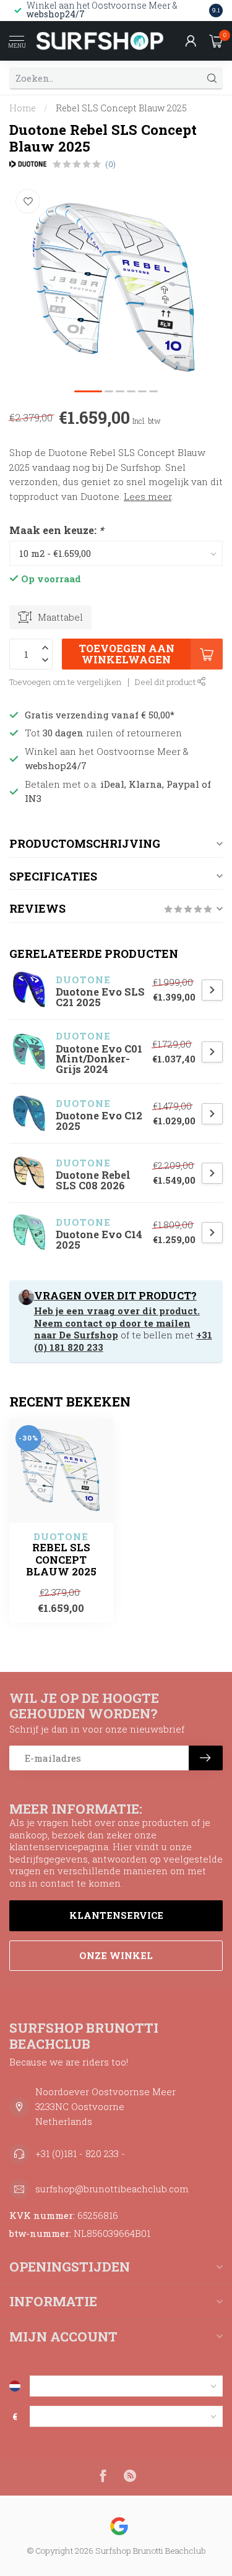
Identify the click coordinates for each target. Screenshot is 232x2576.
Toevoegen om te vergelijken (66, 682)
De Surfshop (88, 1335)
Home (23, 108)
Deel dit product (166, 682)
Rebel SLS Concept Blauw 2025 (121, 108)
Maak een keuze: (56, 530)
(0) (110, 164)
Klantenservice (116, 1915)
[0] (216, 41)
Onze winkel (116, 1955)
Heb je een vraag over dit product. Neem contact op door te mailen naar (117, 1323)
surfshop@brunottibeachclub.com (112, 2189)
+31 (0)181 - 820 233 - (80, 2153)
